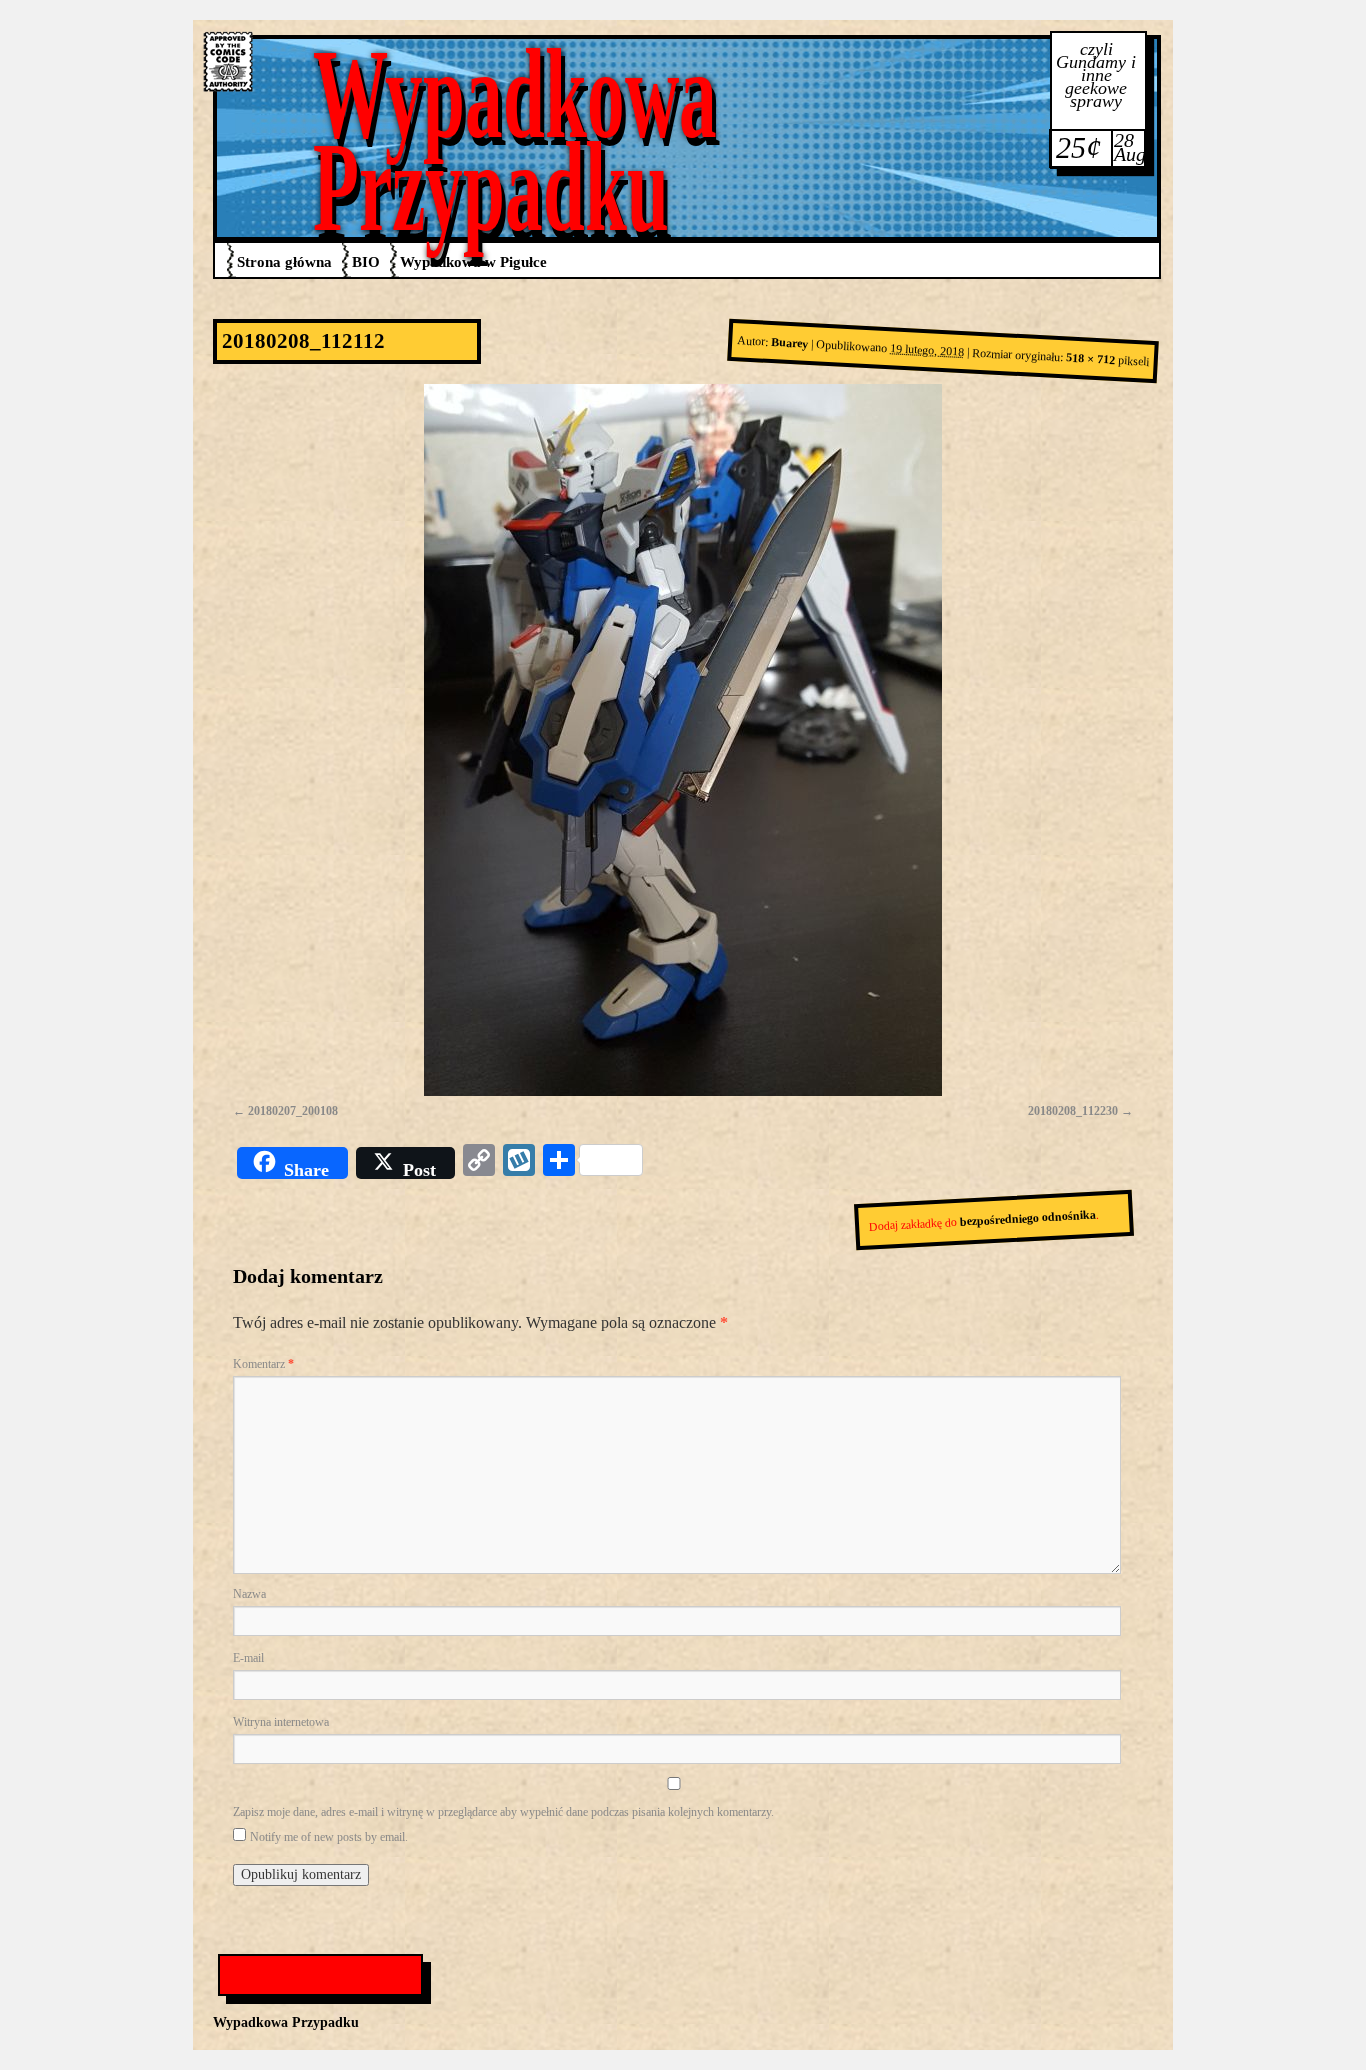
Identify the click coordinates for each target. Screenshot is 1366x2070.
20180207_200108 (293, 1111)
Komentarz (263, 1364)
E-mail (248, 1658)
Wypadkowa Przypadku (515, 140)
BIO (366, 262)
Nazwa (249, 1594)
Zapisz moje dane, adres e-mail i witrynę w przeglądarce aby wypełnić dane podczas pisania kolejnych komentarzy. (503, 1812)
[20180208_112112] (683, 740)
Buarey (790, 343)
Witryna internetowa (281, 1722)
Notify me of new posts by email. (329, 1837)
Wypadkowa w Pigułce (473, 262)
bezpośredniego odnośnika (1028, 1218)
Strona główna (284, 262)
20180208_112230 (1073, 1111)
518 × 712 (1090, 359)
